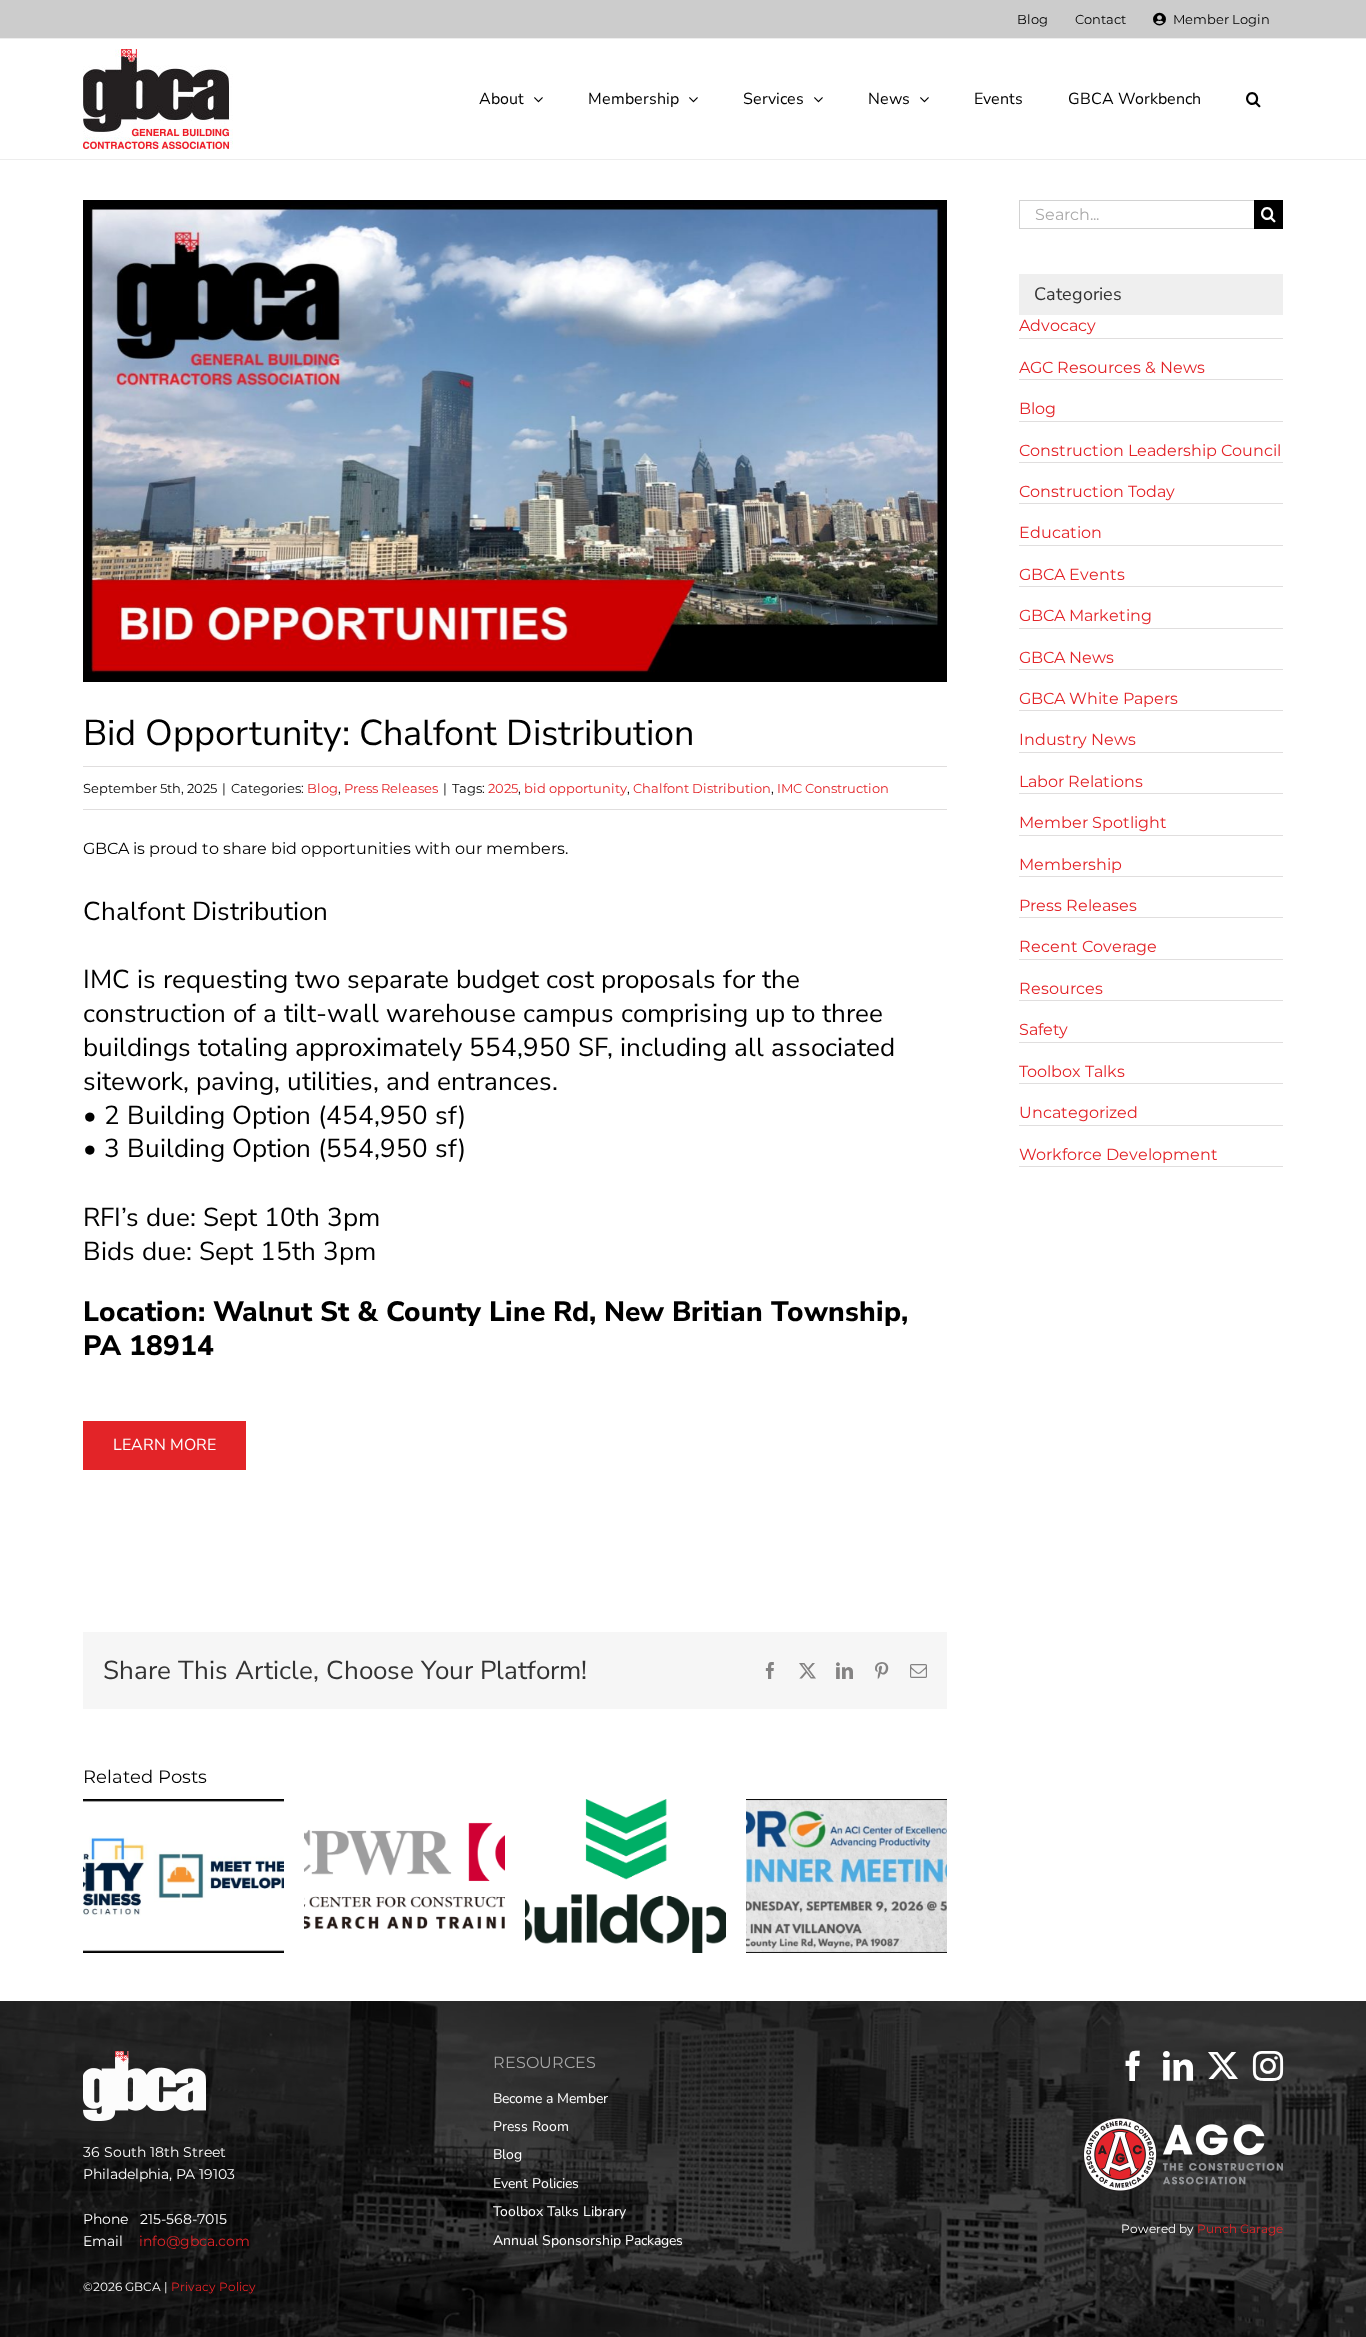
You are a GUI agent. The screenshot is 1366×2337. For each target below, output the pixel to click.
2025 (503, 788)
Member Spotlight (1093, 822)
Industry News (1077, 739)
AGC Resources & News (1112, 367)
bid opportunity (575, 788)
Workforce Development (1118, 1154)
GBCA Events (1072, 574)
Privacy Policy (213, 2286)
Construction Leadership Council (1150, 450)
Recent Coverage (1088, 946)
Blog (322, 788)
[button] (1253, 99)
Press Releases (391, 788)
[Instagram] (1268, 2066)
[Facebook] (1133, 2066)
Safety (1043, 1029)
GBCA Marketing (1085, 615)
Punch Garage (1240, 2228)
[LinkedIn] (1178, 2066)
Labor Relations (1081, 781)
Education (1060, 532)
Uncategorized (1078, 1112)
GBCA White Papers (1098, 698)
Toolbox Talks (1072, 1071)
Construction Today (1097, 491)
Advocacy (1057, 325)
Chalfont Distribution (702, 788)
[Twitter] (1223, 2066)
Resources (1061, 988)
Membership (1070, 864)
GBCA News (1066, 657)
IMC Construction (833, 788)
